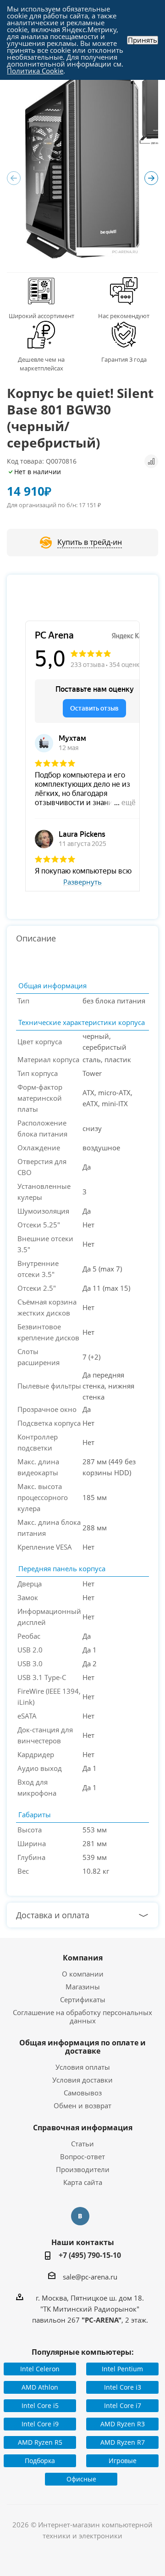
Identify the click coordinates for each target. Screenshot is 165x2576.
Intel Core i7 (123, 2405)
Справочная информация (83, 2128)
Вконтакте (80, 2216)
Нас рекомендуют (124, 316)
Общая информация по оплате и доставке (82, 2047)
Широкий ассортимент (41, 316)
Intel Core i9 (40, 2424)
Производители (83, 2169)
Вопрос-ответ (82, 2156)
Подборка (40, 2461)
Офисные (81, 2479)
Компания (83, 1958)
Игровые (123, 2461)
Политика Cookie (35, 71)
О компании (83, 1974)
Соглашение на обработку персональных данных (82, 2016)
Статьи (82, 2144)
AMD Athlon (40, 2387)
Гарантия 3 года (124, 359)
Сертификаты (83, 1999)
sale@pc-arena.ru (90, 2277)
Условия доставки (82, 2080)
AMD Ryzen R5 (40, 2442)
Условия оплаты (83, 2067)
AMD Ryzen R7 (123, 2442)
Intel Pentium (122, 2369)
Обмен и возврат (82, 2106)
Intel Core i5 (40, 2405)
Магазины (83, 1987)
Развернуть (82, 882)
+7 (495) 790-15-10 (90, 2255)
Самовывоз (83, 2093)
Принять (143, 40)
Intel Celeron (40, 2369)
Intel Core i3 (123, 2387)
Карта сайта (83, 2182)
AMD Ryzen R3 (123, 2424)
